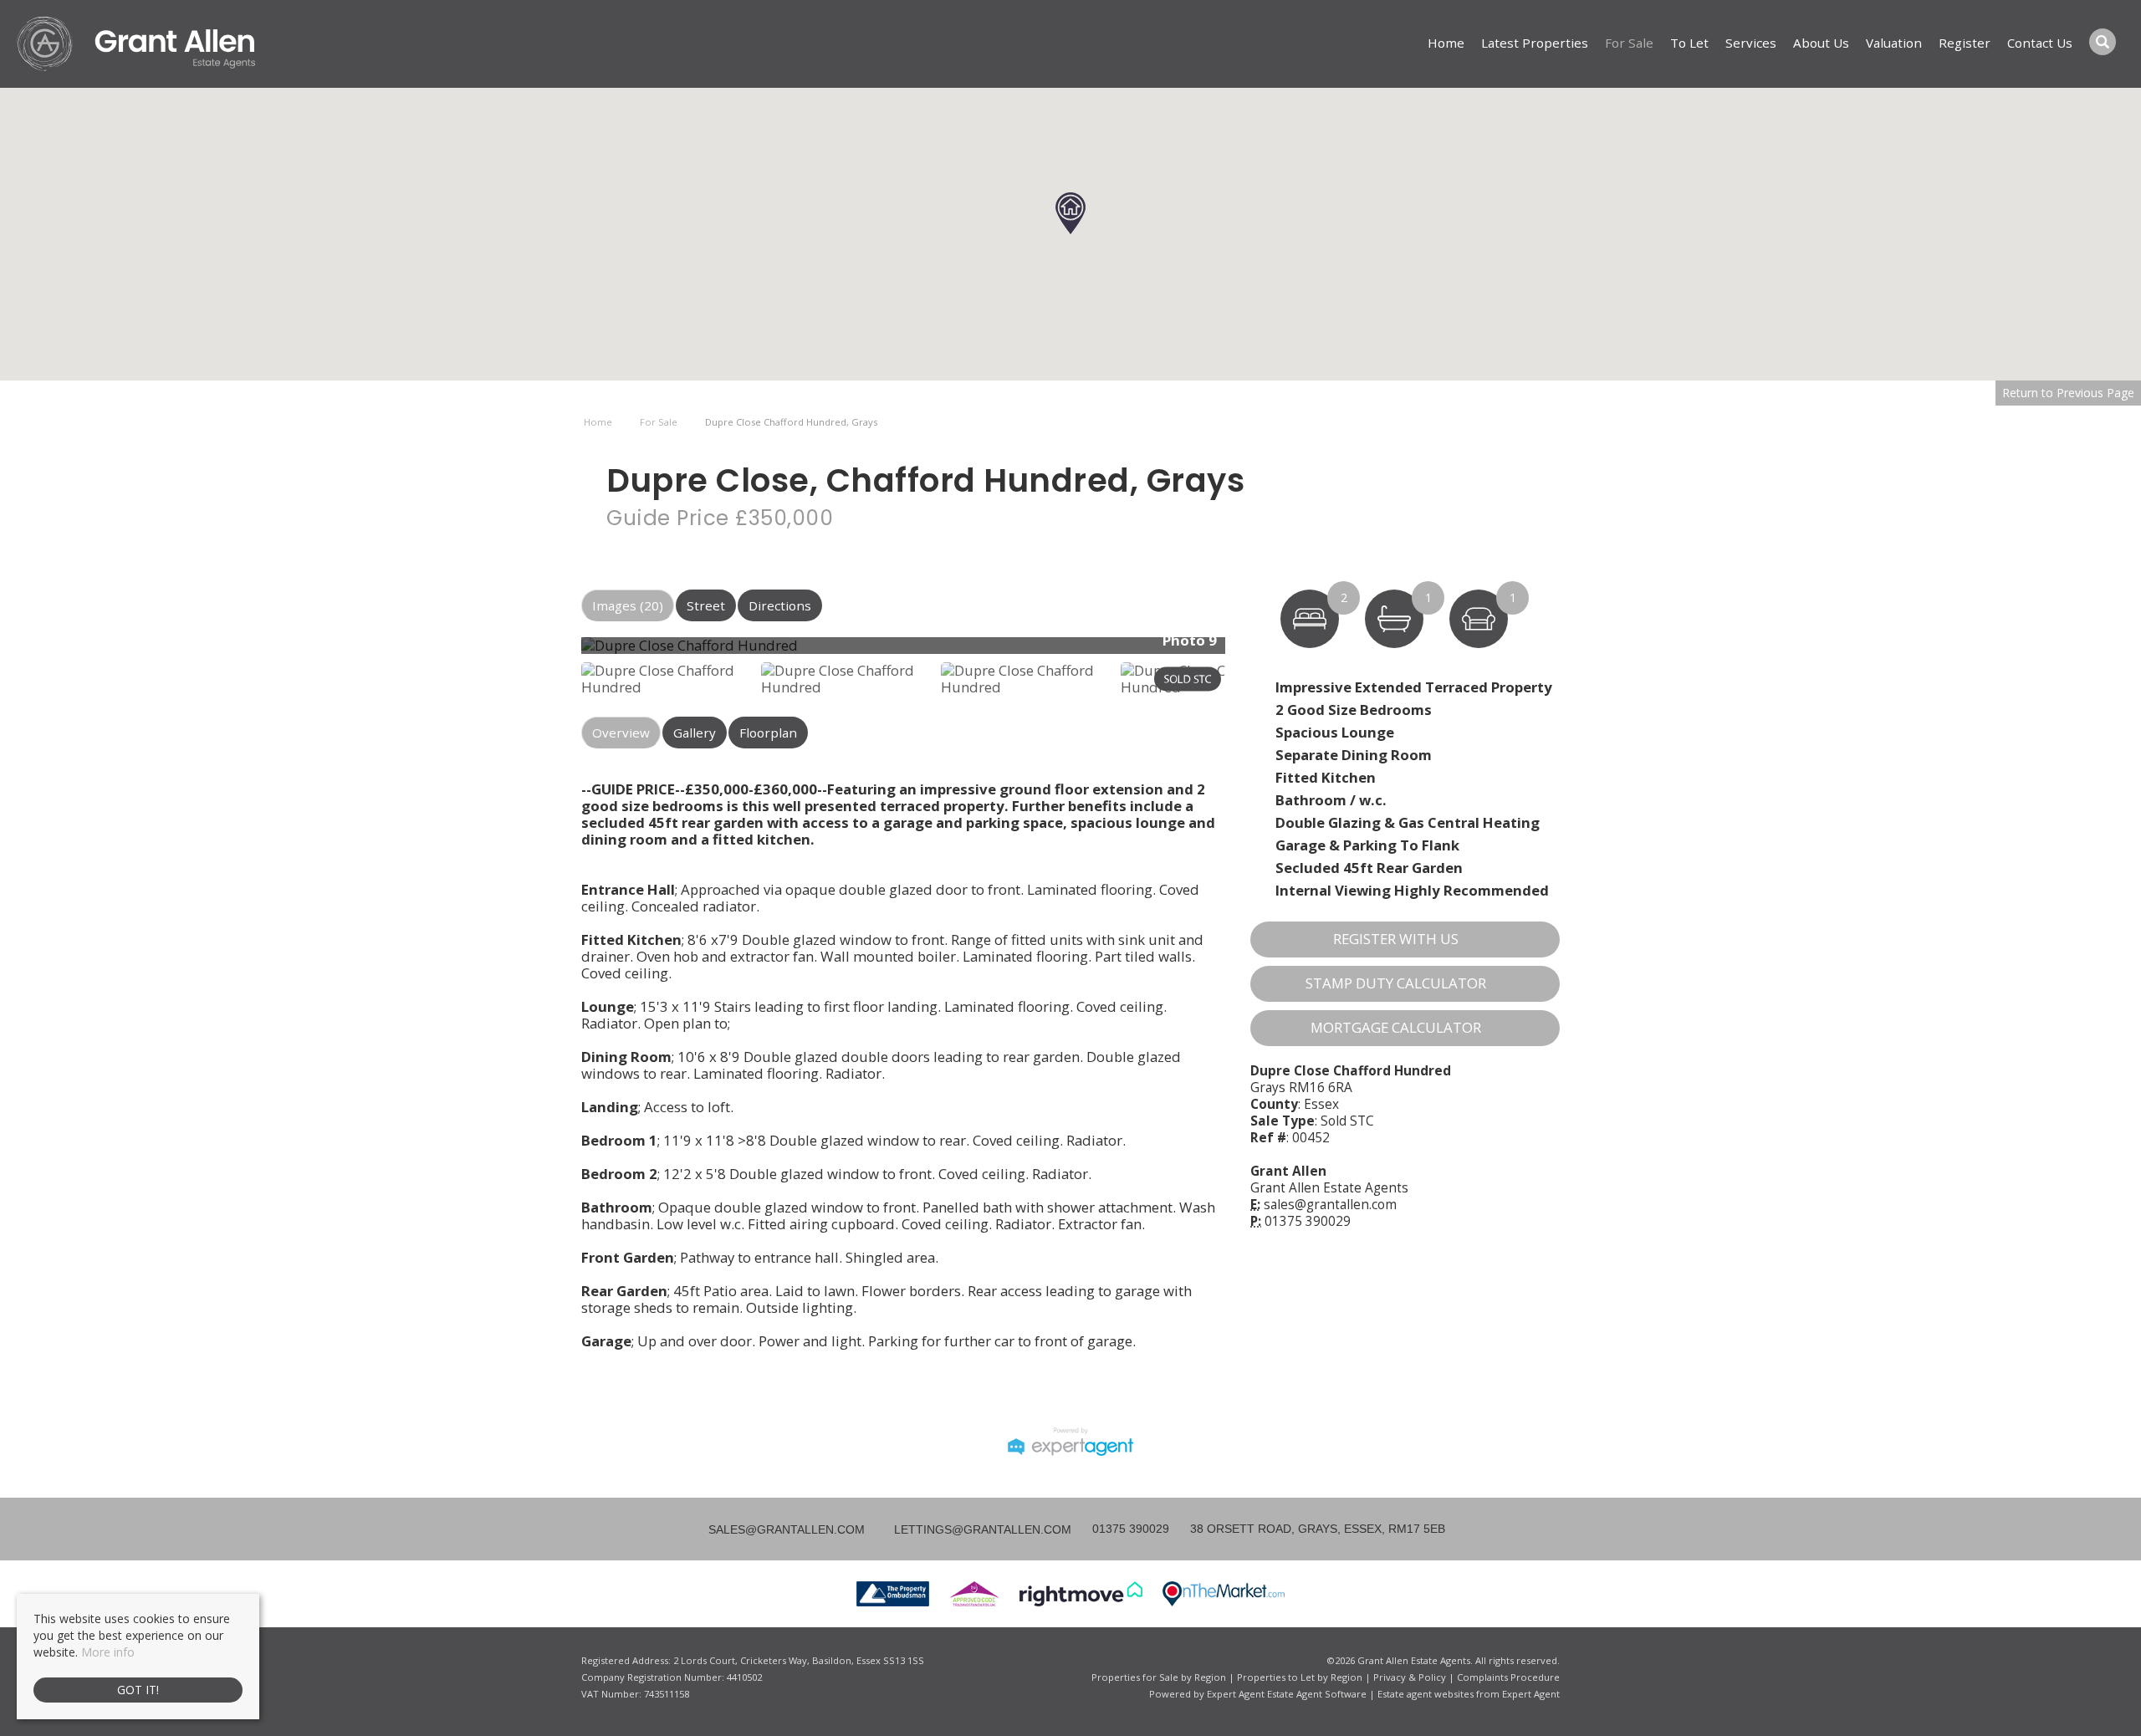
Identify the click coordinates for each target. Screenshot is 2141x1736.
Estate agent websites (1426, 1694)
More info (108, 1652)
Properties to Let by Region (1300, 1677)
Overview (621, 733)
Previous (555, 652)
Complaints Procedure (1508, 1677)
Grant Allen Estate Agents (1329, 1188)
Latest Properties (1535, 43)
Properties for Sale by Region (1159, 1677)
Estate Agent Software (1317, 1694)
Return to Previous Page (2068, 393)
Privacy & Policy (1410, 1677)
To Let (1689, 43)
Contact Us (2040, 43)
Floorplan (768, 733)
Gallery (695, 733)
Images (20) (628, 605)
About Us (1821, 43)
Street (706, 605)
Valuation (1894, 43)
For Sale (1629, 43)
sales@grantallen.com (1330, 1205)
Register (1965, 43)
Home (1446, 43)
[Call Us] (1090, 1529)
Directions (780, 605)
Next (1258, 652)
